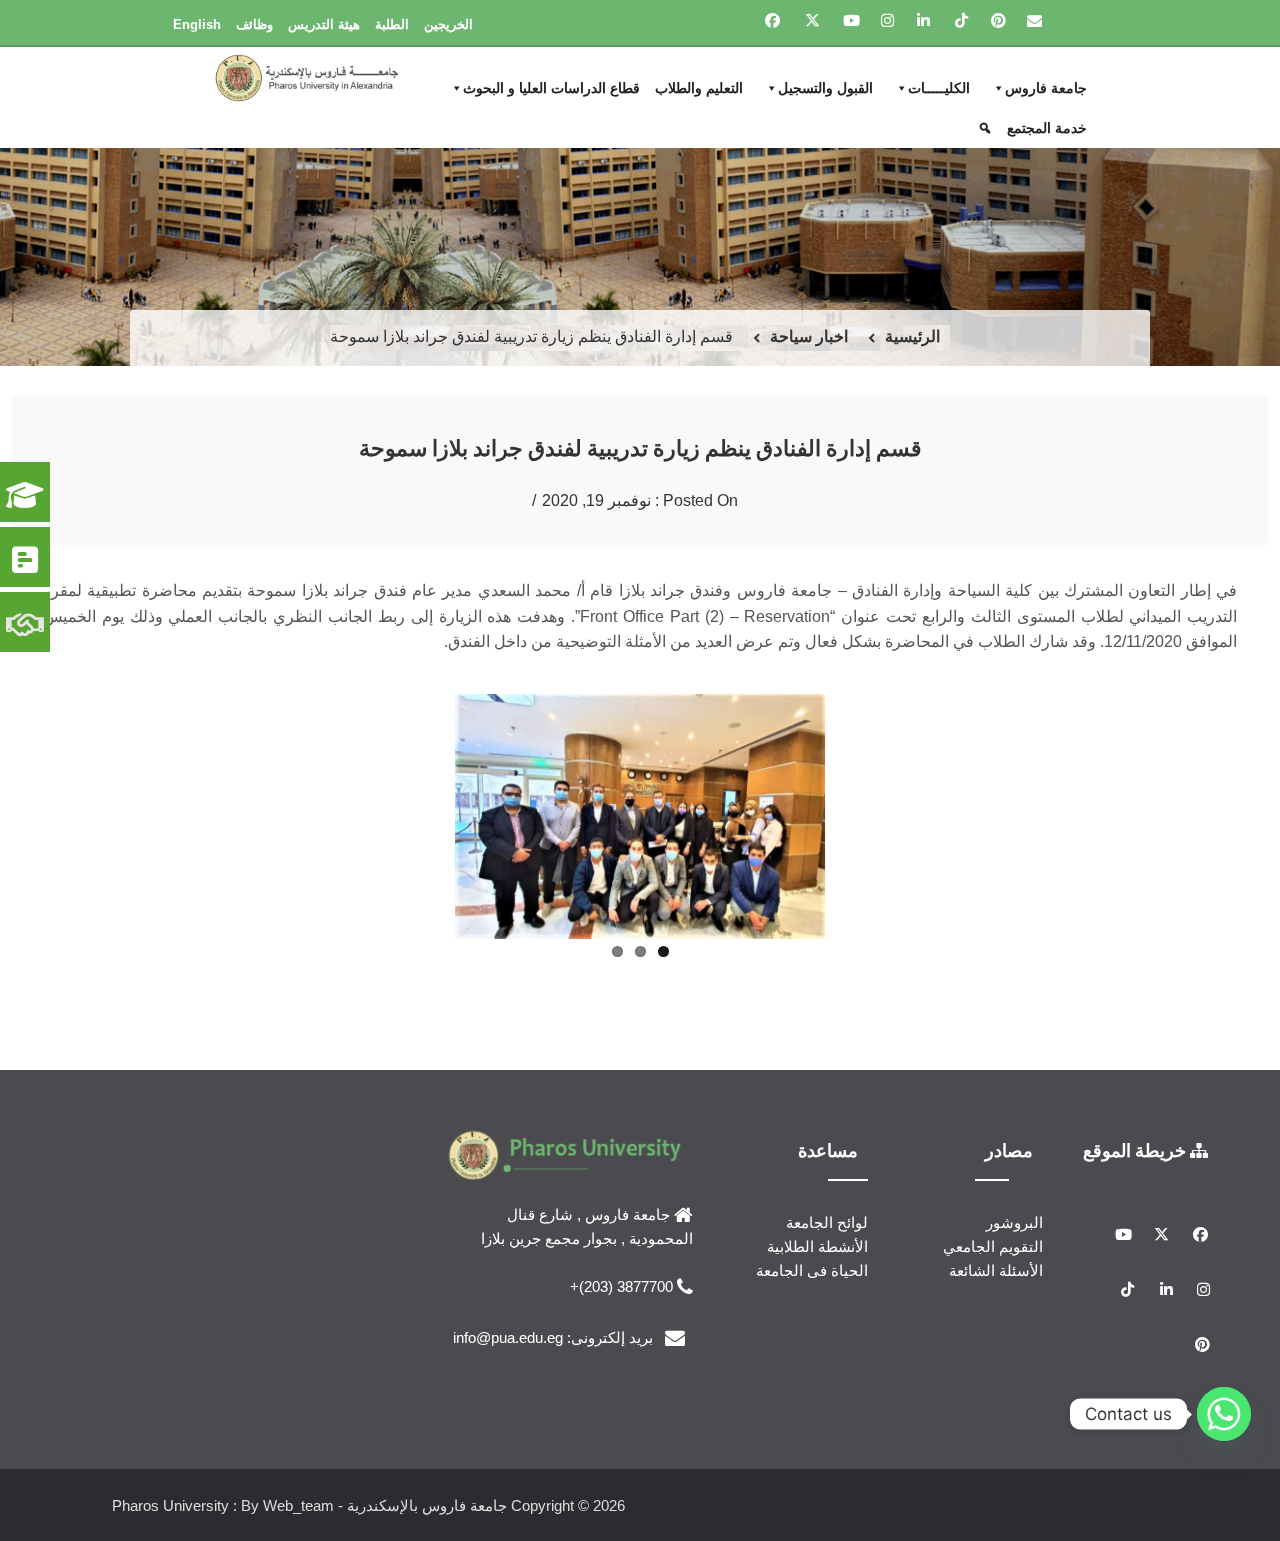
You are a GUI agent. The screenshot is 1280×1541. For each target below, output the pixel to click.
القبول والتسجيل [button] (825, 88)
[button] (987, 128)
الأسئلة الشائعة (996, 1270)
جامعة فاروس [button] (1046, 88)
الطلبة (392, 24)
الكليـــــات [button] (939, 88)
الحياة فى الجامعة (812, 1270)
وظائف (254, 24)
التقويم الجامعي (993, 1246)
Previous (855, 812)
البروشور (1014, 1222)
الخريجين (448, 24)
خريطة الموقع (1136, 1150)
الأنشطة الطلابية (817, 1246)
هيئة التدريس (324, 24)
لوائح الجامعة (827, 1222)
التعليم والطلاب (699, 88)
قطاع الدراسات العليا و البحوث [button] (551, 88)
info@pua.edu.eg (508, 1337)
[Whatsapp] (1224, 1414)
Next (425, 812)
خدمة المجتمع (1047, 128)
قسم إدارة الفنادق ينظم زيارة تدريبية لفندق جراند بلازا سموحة (640, 447)
